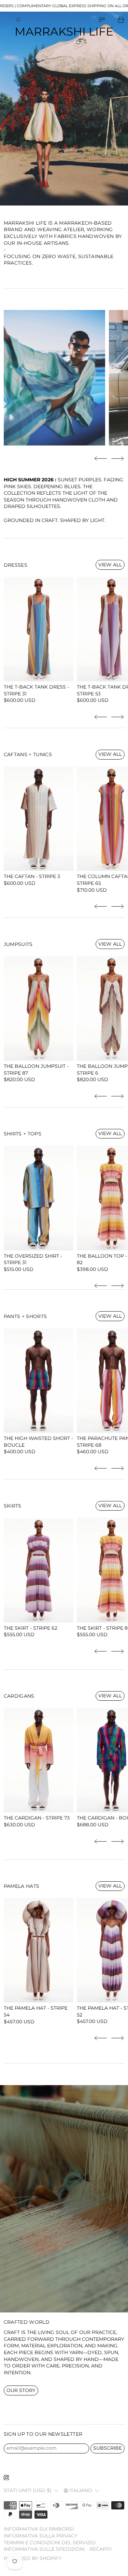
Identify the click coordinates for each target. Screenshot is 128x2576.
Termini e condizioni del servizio (50, 2543)
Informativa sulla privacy (41, 2536)
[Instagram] (6, 2478)
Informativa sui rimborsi (39, 2529)
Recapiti (101, 2549)
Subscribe (108, 2448)
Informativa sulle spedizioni (44, 2549)
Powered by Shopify (33, 2558)
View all (110, 565)
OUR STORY (21, 2390)
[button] (101, 459)
